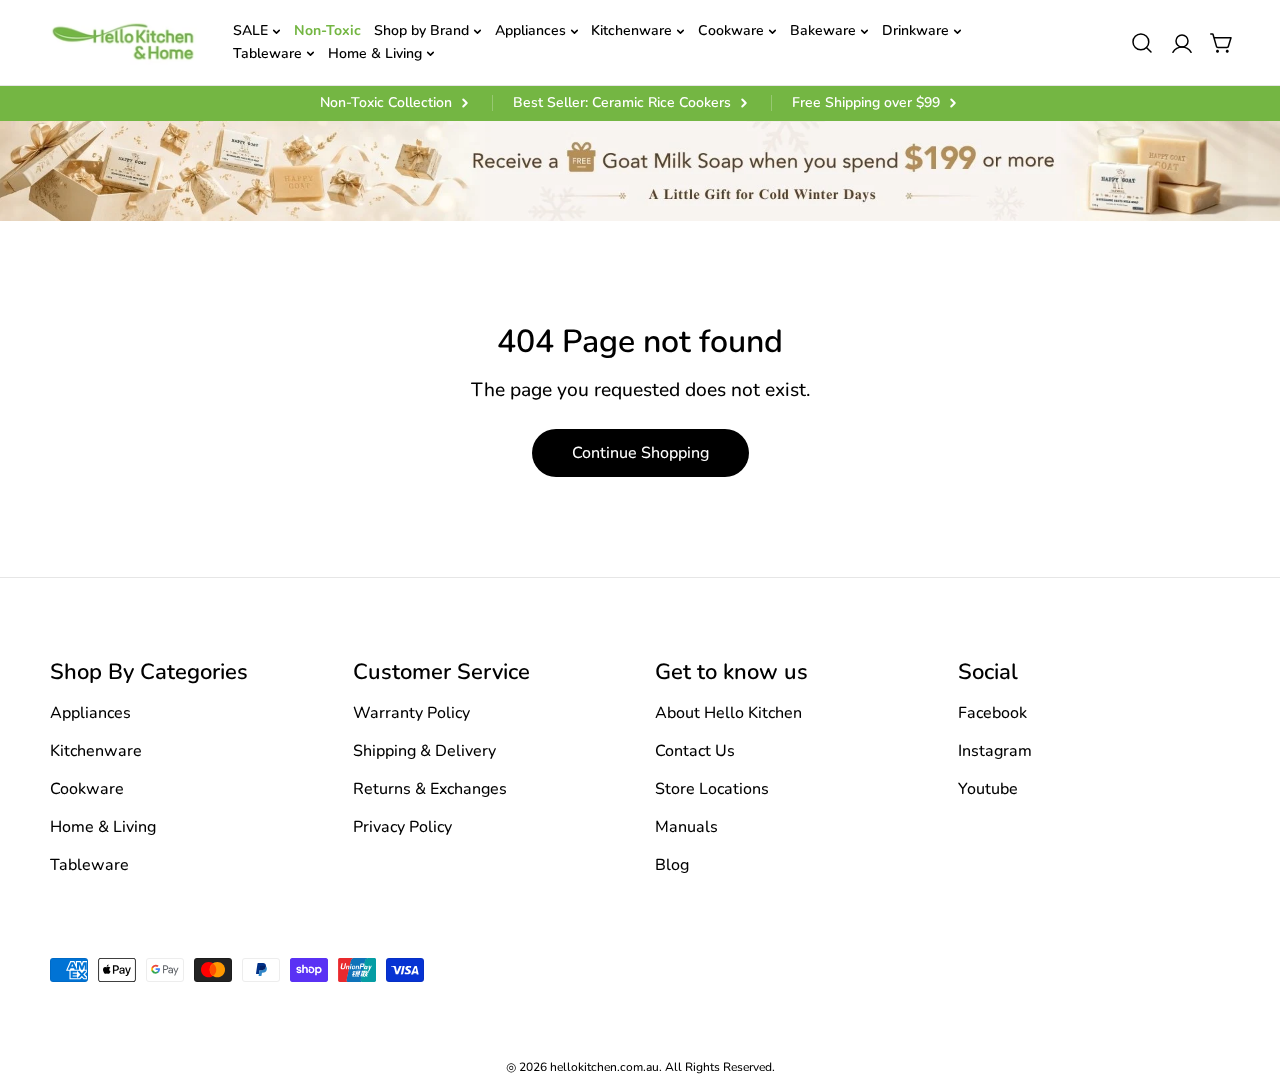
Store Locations (712, 789)
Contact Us (695, 751)
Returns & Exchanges (430, 789)
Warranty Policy (411, 713)
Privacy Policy (402, 827)
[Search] (1142, 43)
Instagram (995, 751)
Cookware (87, 789)
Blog (672, 865)
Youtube (988, 789)
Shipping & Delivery (424, 751)
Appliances (90, 713)
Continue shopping (640, 453)
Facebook (992, 713)
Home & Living (103, 827)
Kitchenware (96, 751)
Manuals (686, 827)
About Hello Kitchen (728, 713)
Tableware (89, 865)
